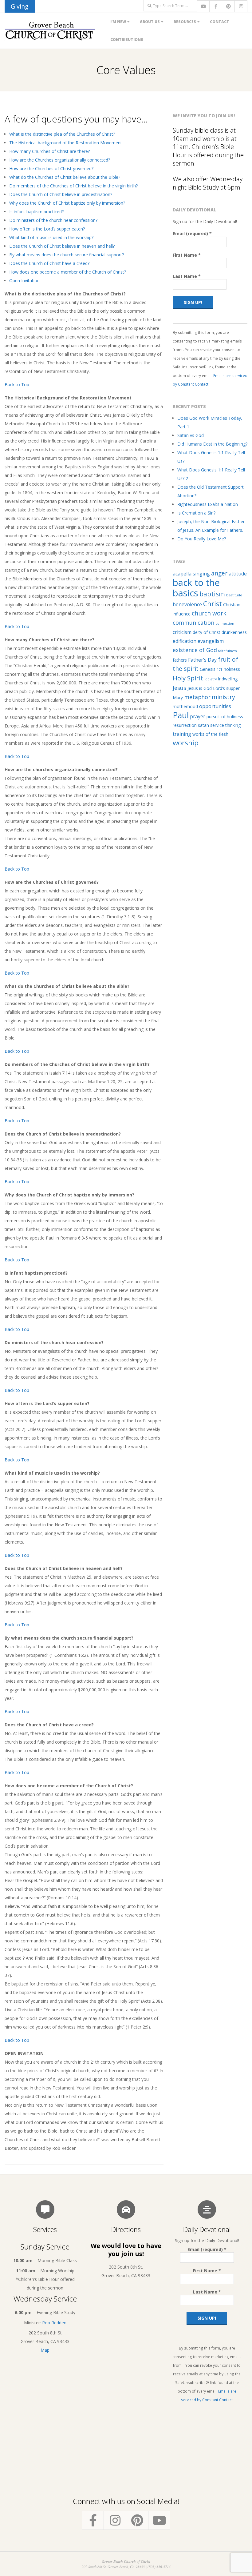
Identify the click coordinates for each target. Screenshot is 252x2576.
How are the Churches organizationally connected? (60, 160)
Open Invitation (24, 280)
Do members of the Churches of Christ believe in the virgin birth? (73, 186)
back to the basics (196, 588)
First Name (187, 255)
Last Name (187, 276)
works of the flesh (210, 734)
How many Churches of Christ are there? (49, 151)
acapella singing (191, 574)
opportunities (215, 706)
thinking (233, 725)
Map (45, 2350)
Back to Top (17, 385)
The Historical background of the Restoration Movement (66, 143)
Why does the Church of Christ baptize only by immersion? (67, 203)
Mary (178, 697)
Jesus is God (200, 688)
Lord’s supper (226, 688)
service (217, 725)
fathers (180, 660)
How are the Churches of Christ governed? (51, 168)
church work (209, 613)
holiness (232, 669)
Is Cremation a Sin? (196, 513)
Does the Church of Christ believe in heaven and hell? (62, 246)
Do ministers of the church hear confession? (53, 220)
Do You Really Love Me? (202, 539)
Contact (220, 22)
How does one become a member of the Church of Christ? (68, 272)
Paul (181, 715)
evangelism (211, 641)
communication (193, 623)
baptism (212, 594)
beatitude (234, 595)
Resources (185, 22)
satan (203, 725)
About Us (150, 22)
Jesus (179, 688)
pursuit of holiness (225, 717)
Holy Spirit (188, 678)
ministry (223, 697)
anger (219, 573)
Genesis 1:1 (211, 669)
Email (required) (192, 233)
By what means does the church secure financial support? (67, 255)
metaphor (197, 697)
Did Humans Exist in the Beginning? (212, 444)
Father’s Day (202, 660)
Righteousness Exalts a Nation (208, 504)
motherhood (185, 706)
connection (225, 623)
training (182, 734)
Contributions (127, 40)
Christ (213, 604)
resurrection (185, 725)
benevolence (187, 604)
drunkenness (234, 632)
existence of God (195, 650)
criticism (182, 632)
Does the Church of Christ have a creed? (49, 263)
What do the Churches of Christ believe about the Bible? (65, 177)
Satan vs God (191, 435)
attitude (238, 574)
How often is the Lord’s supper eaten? (47, 229)
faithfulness (227, 651)
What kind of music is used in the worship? (51, 237)
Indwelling (228, 679)
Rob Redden (54, 2323)
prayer (198, 716)
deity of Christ (207, 632)
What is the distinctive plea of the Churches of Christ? (62, 134)
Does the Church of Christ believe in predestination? (61, 194)
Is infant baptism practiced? (36, 212)
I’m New (118, 22)
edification (185, 641)
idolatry (211, 679)
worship (186, 743)
